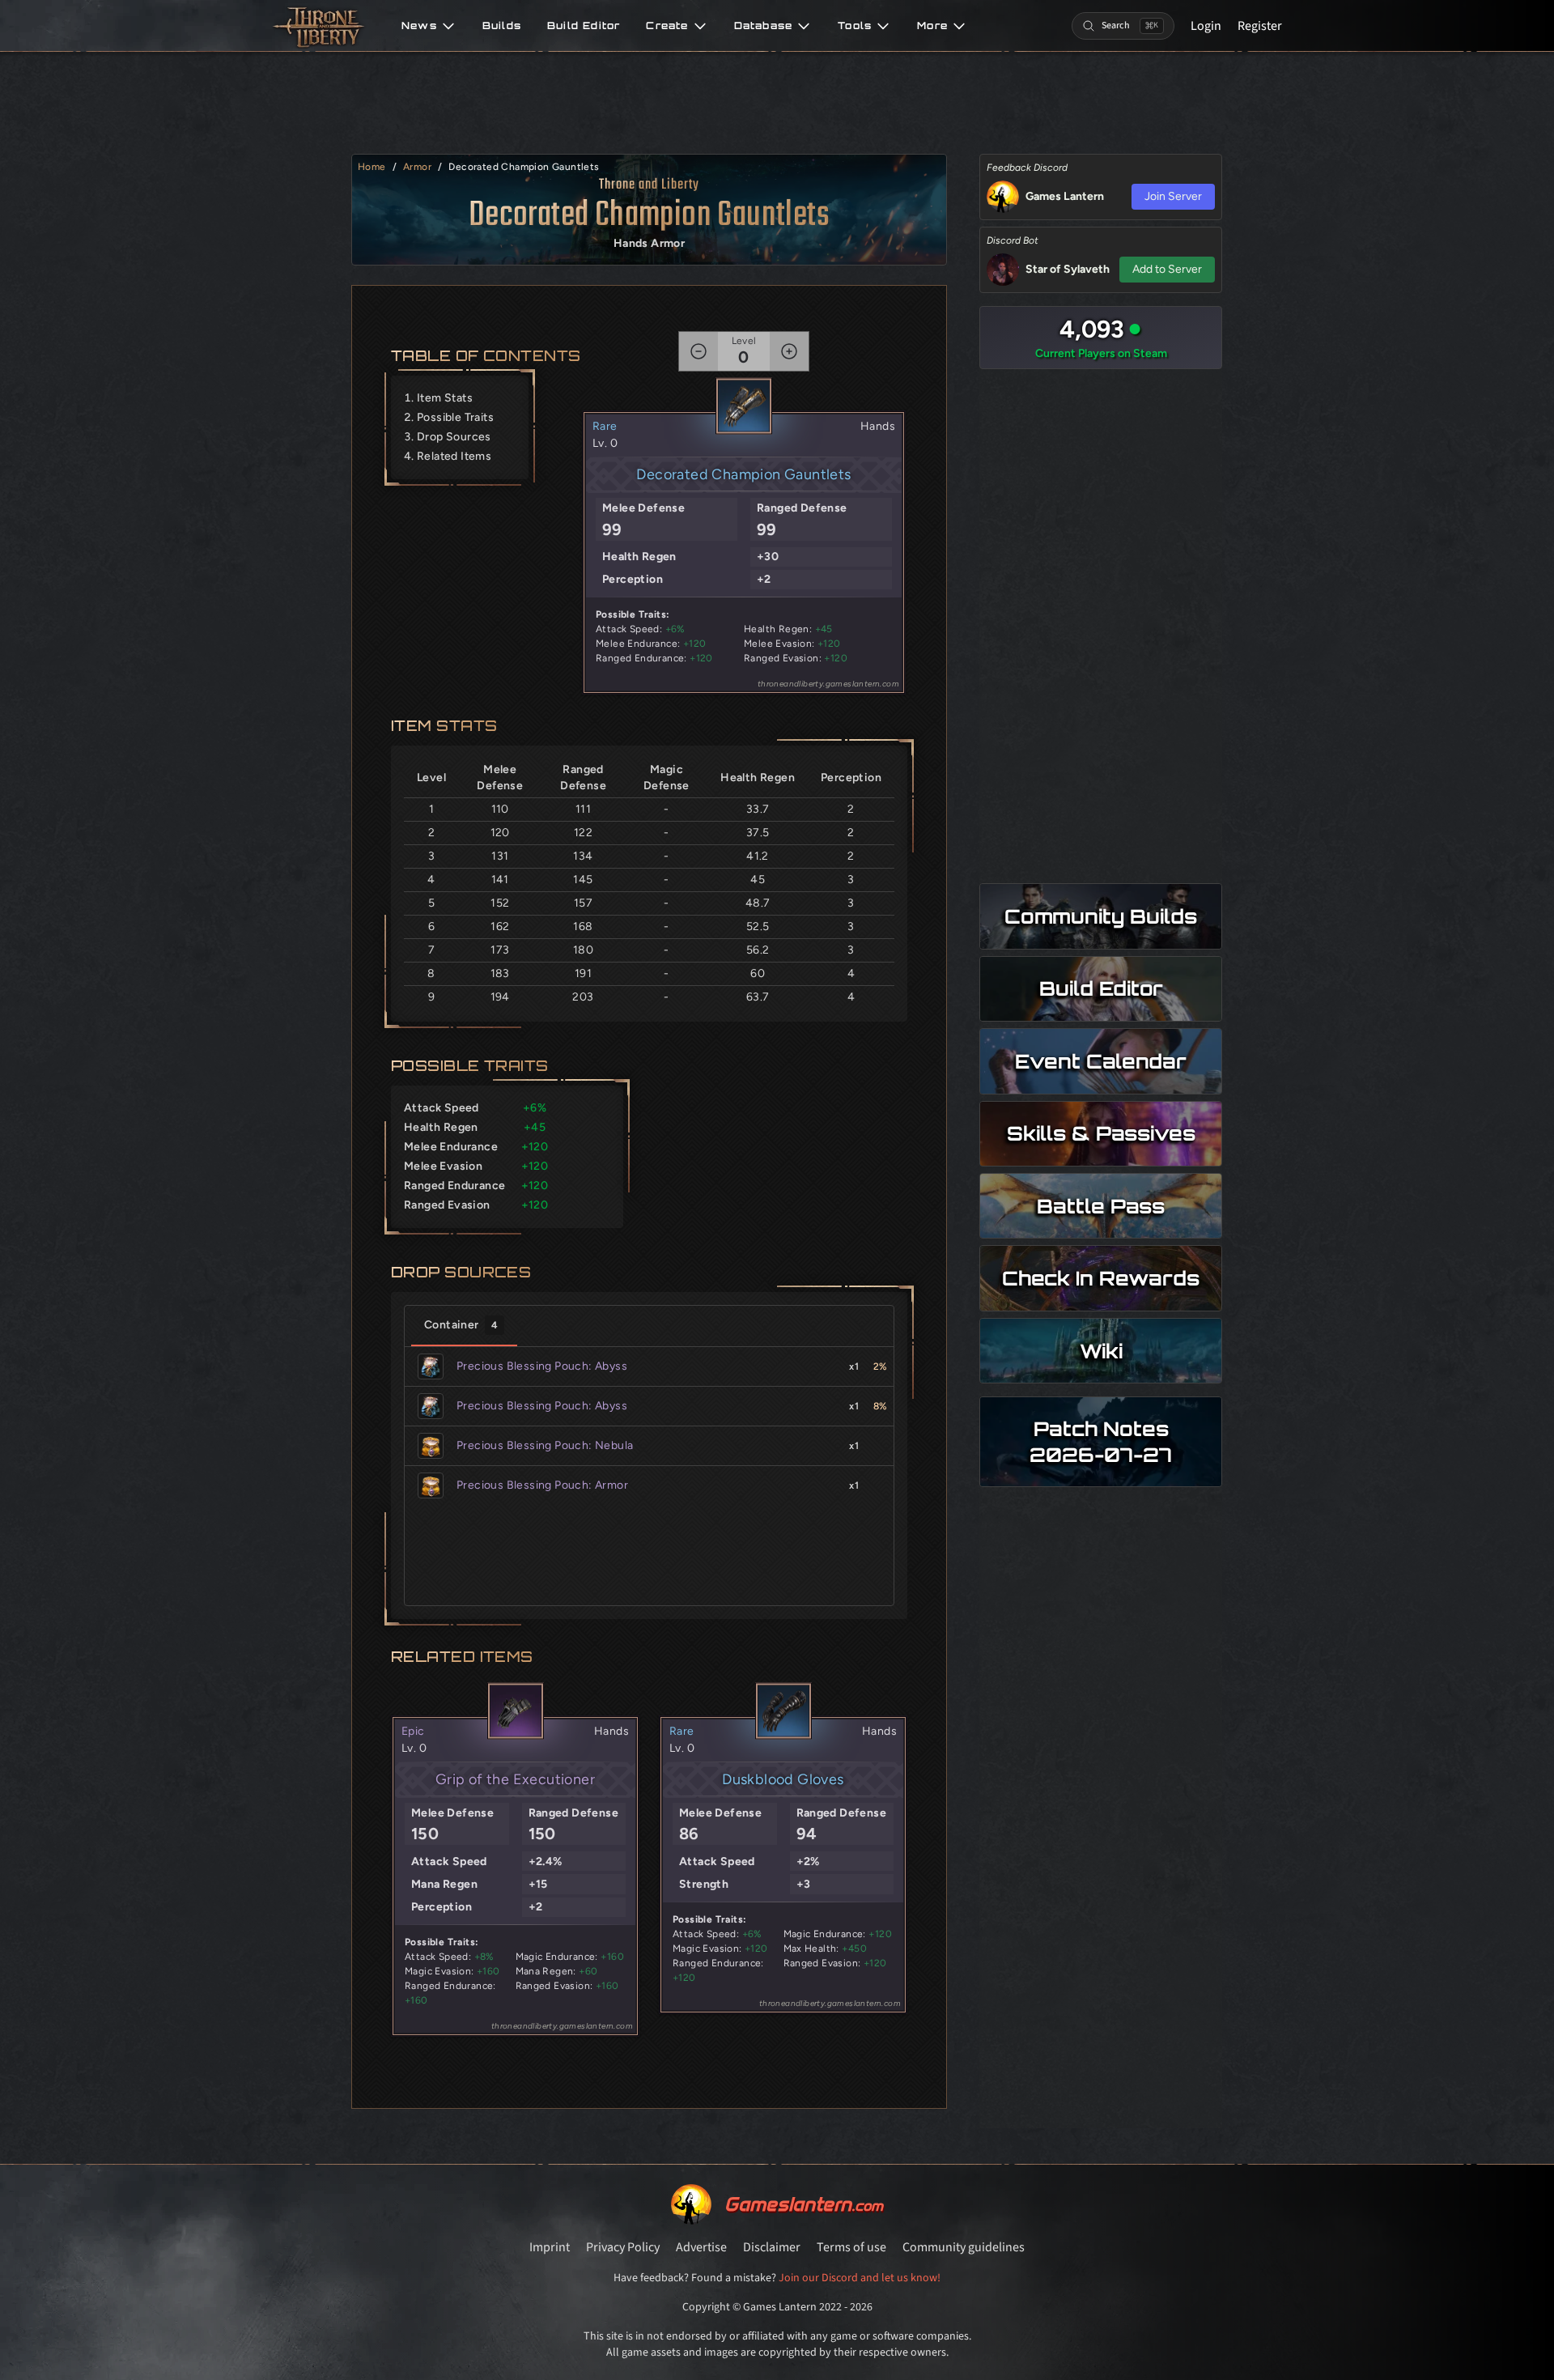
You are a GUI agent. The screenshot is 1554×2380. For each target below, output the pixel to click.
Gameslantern (804, 2204)
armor (417, 167)
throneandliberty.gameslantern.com (828, 684)
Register (1260, 26)
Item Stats (445, 398)
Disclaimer (772, 2247)
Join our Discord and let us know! (860, 2278)
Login (1206, 26)
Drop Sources (454, 437)
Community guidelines (964, 2247)
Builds (502, 26)
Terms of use (851, 2247)
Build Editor (584, 26)
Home (372, 167)
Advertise (701, 2247)
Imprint (550, 2247)
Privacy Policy (623, 2247)
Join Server (1173, 196)
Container (461, 1325)
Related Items (454, 456)
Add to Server (1167, 269)
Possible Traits (455, 417)
